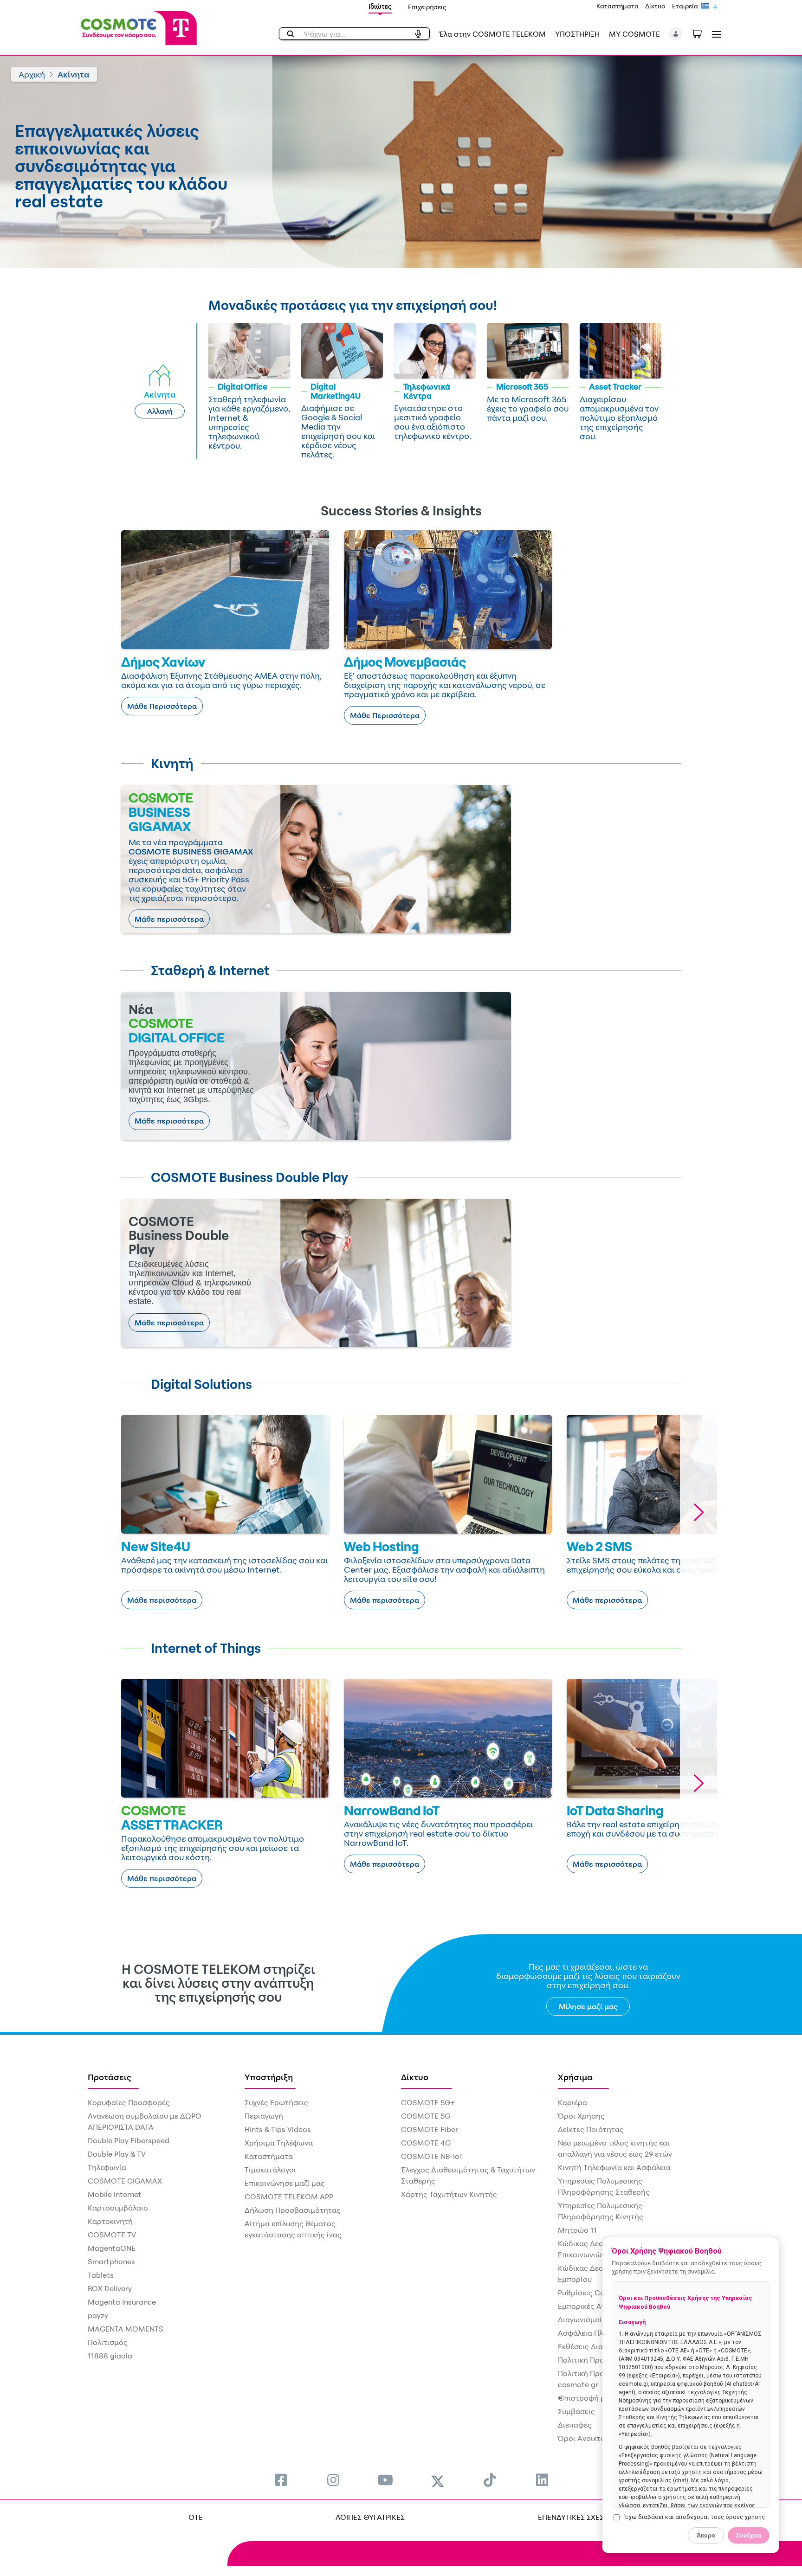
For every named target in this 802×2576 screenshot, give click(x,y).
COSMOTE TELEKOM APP (289, 2197)
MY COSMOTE (634, 34)
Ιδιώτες (380, 6)
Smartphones (111, 2261)
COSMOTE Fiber (430, 2129)
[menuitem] (281, 2480)
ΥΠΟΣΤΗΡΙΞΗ (577, 34)
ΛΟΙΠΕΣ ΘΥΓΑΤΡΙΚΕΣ (370, 2517)
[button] (676, 34)
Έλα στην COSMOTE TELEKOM (492, 34)
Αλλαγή (160, 411)
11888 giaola (110, 2356)
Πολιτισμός (108, 2342)
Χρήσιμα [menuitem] (575, 2077)
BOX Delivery (110, 2288)
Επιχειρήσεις (427, 7)
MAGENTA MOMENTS (126, 2329)
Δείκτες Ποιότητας (591, 2129)
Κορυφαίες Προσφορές (129, 2102)
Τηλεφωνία (107, 2167)
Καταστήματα (618, 6)
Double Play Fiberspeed (129, 2140)
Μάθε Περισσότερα (162, 706)
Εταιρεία (685, 6)
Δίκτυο (655, 6)
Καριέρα (572, 2102)
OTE (196, 2517)
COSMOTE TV (112, 2235)
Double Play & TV (117, 2154)
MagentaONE (112, 2248)
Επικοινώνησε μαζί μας (285, 2183)
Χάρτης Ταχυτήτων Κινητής (449, 2194)
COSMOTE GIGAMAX (125, 2181)
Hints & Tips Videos (278, 2129)
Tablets (101, 2275)
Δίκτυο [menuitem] (415, 2077)
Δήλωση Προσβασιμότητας (293, 2210)
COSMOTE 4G (426, 2143)
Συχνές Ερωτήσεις (276, 2102)
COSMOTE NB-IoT (432, 2156)
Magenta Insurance (122, 2302)
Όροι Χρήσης (581, 2116)
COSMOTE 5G (426, 2116)
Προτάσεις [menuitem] (110, 2077)
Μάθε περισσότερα (169, 919)
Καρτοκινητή (110, 2221)
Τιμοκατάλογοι (270, 2170)
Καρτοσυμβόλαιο (118, 2208)
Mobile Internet (115, 2194)
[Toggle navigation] (715, 34)
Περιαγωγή (264, 2116)
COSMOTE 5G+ (428, 2102)
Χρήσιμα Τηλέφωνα (279, 2143)
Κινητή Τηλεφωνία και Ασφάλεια (614, 2167)
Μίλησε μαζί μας (588, 2006)
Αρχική (32, 74)
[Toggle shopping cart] (702, 33)
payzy (98, 2315)
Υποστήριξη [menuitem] (269, 2077)
